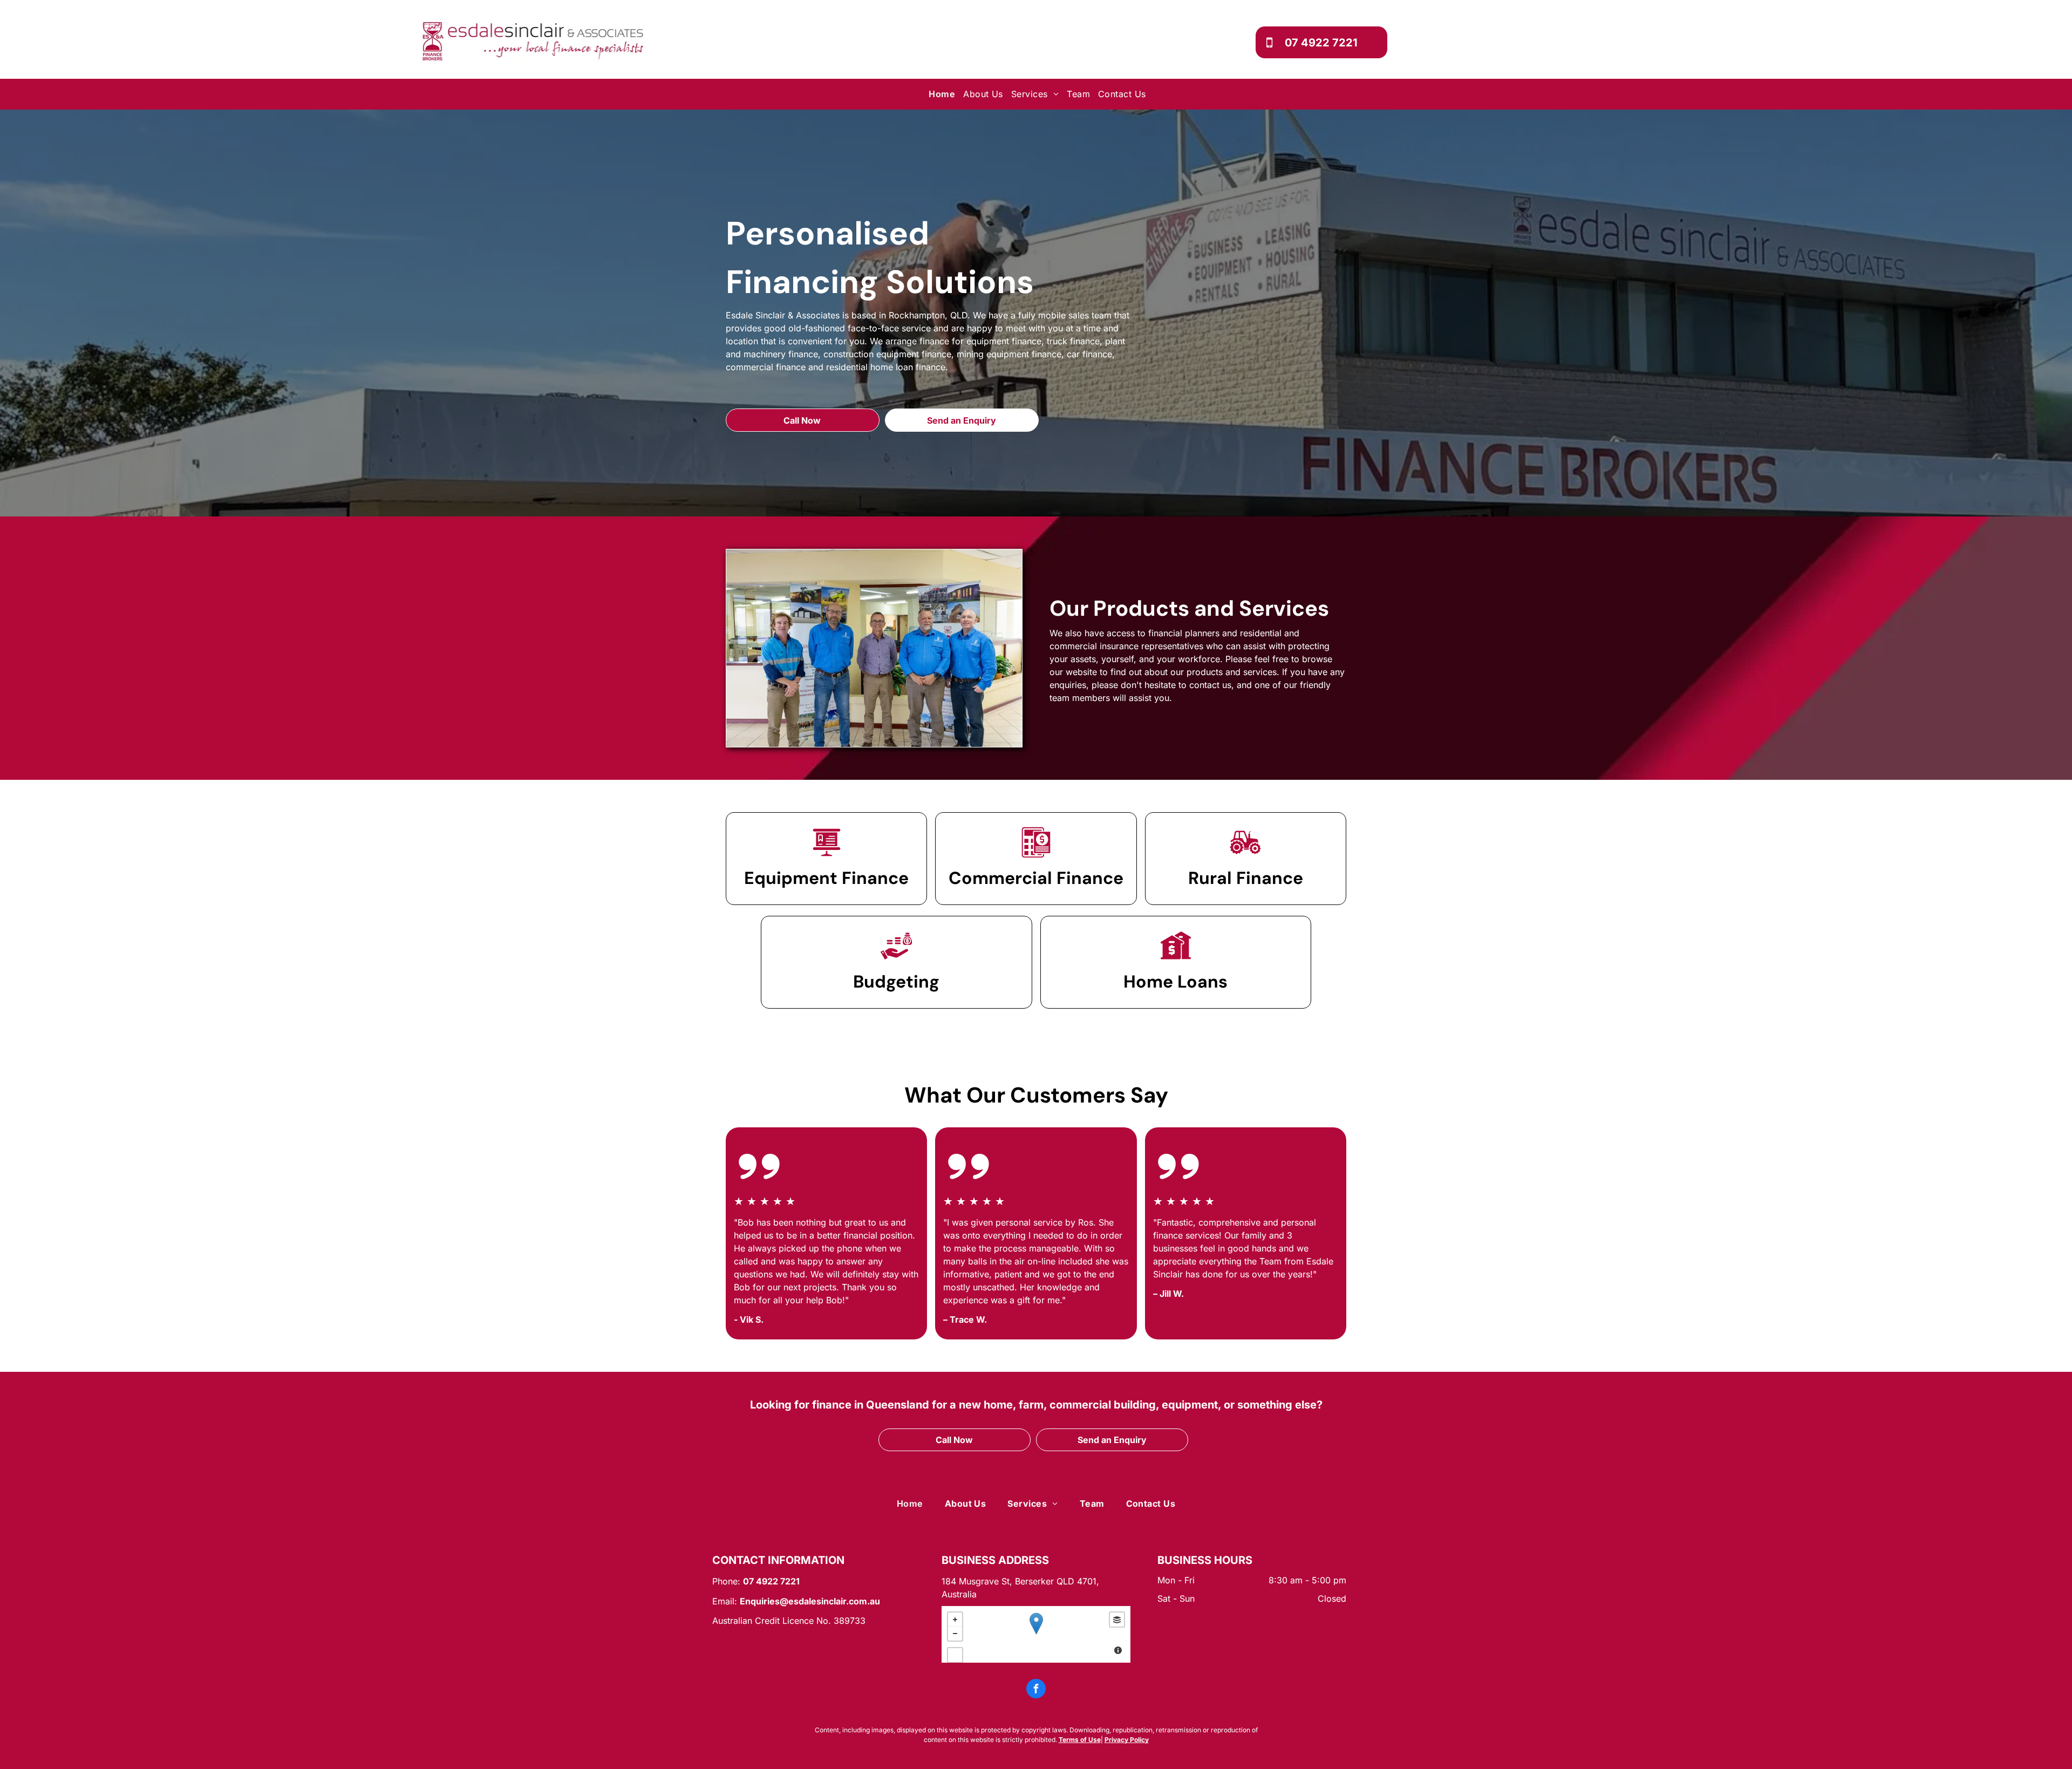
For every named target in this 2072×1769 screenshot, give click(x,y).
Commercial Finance (1036, 878)
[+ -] (1036, 1634)
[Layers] (1117, 1620)
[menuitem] (943, 94)
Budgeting (896, 982)
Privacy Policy (1127, 1740)
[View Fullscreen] (955, 1655)
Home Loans (1175, 982)
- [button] (955, 1634)
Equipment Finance (826, 878)
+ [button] (955, 1620)
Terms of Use (1080, 1740)
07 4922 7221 (771, 1581)
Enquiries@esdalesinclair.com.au (810, 1601)
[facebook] (1036, 1690)
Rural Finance (1246, 878)
